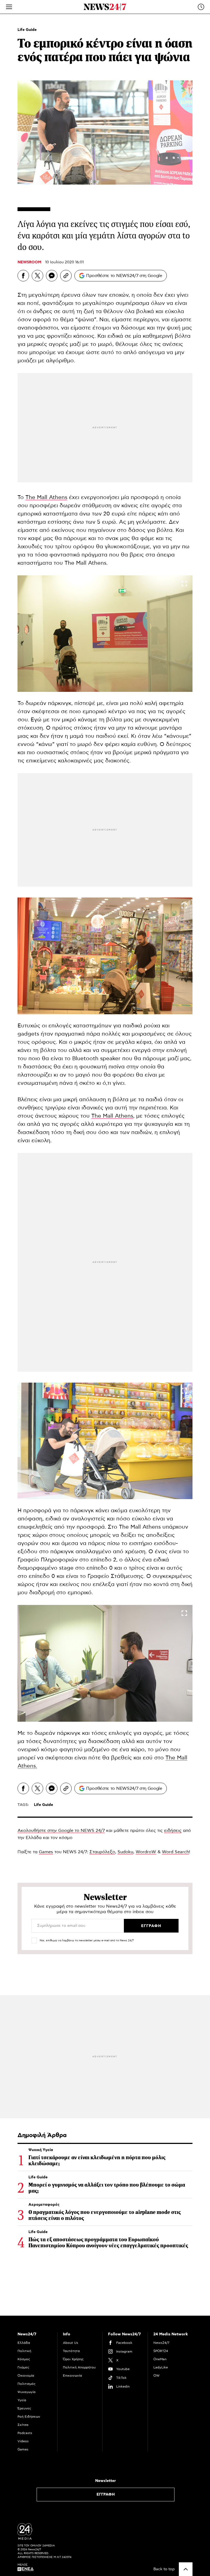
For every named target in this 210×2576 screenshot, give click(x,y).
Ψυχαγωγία (27, 2392)
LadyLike (161, 2367)
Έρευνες (24, 2408)
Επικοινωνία (72, 2376)
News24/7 (161, 2343)
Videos (23, 2441)
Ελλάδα (24, 2343)
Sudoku (125, 1852)
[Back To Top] (186, 2569)
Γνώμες (23, 2367)
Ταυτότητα (71, 2351)
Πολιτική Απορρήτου (79, 2367)
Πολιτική (24, 2351)
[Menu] (9, 7)
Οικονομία (26, 2376)
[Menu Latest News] (201, 7)
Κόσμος (24, 2359)
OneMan (160, 2359)
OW (157, 2376)
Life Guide (27, 30)
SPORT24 (161, 2351)
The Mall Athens (46, 497)
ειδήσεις (173, 1831)
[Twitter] (37, 276)
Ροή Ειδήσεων (29, 2417)
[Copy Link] (66, 276)
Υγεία (22, 2400)
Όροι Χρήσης (73, 2359)
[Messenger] (52, 276)
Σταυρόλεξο (102, 1852)
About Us (71, 2343)
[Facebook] (23, 276)
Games (46, 1852)
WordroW (146, 1852)
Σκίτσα (23, 2425)
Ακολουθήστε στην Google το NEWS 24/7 (61, 1831)
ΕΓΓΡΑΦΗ (106, 2495)
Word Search (175, 1852)
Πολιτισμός (27, 2384)
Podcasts (25, 2433)
